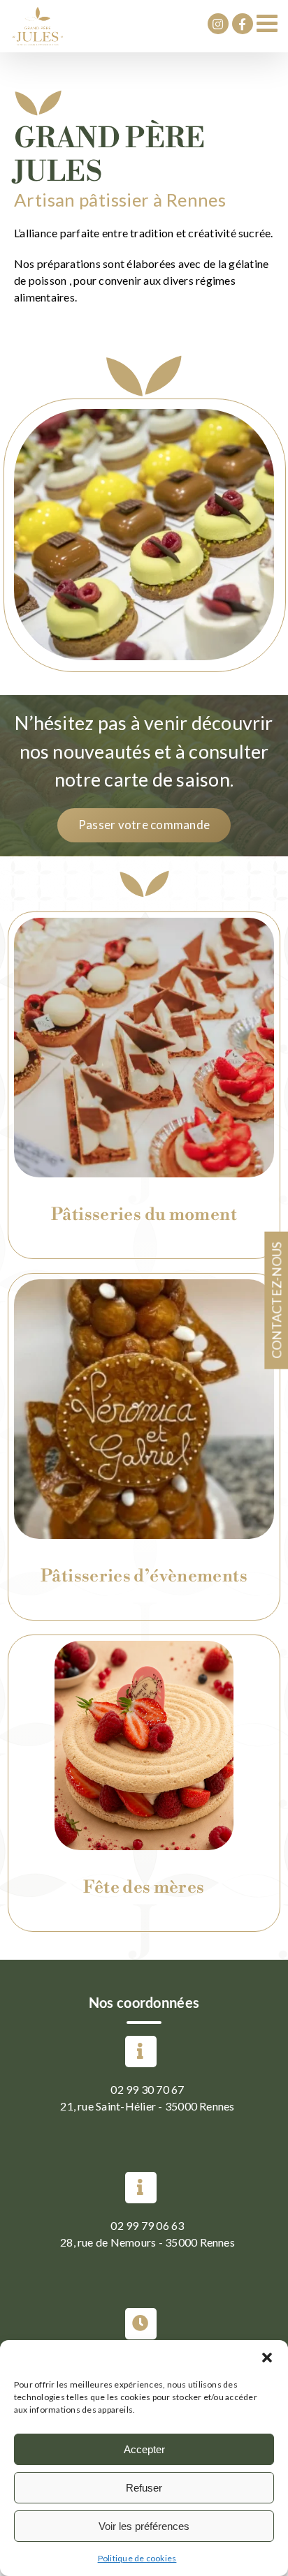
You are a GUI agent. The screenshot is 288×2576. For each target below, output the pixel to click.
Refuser (144, 2488)
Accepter (144, 2449)
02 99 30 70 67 (147, 2089)
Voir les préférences (144, 2526)
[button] (267, 2358)
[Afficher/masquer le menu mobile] (269, 23)
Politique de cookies (137, 2558)
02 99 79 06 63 (147, 2225)
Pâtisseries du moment (144, 1215)
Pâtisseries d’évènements (144, 1576)
